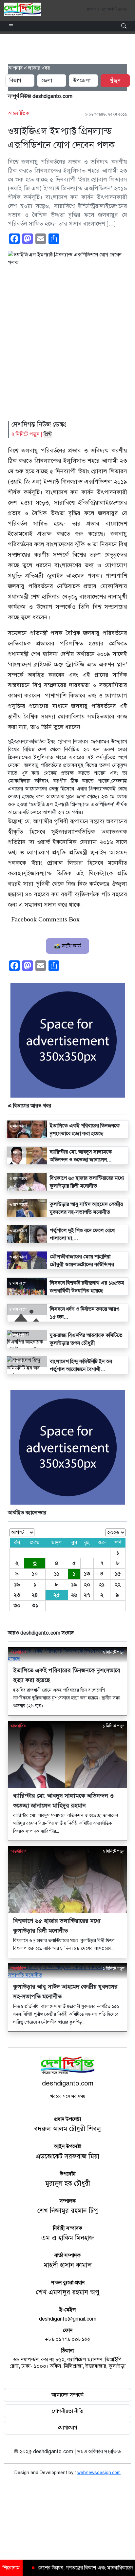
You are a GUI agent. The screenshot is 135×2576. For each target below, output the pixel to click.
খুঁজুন (115, 81)
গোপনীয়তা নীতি (67, 2411)
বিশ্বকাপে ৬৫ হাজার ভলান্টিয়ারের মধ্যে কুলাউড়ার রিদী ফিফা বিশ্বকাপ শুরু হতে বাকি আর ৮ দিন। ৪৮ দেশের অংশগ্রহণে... (64, 1945)
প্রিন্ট (48, 434)
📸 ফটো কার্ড (67, 946)
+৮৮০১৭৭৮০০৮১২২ (67, 2339)
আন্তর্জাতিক (19, 113)
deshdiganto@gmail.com (68, 2319)
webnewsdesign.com (99, 2473)
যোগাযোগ (67, 2428)
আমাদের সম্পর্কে (67, 2395)
